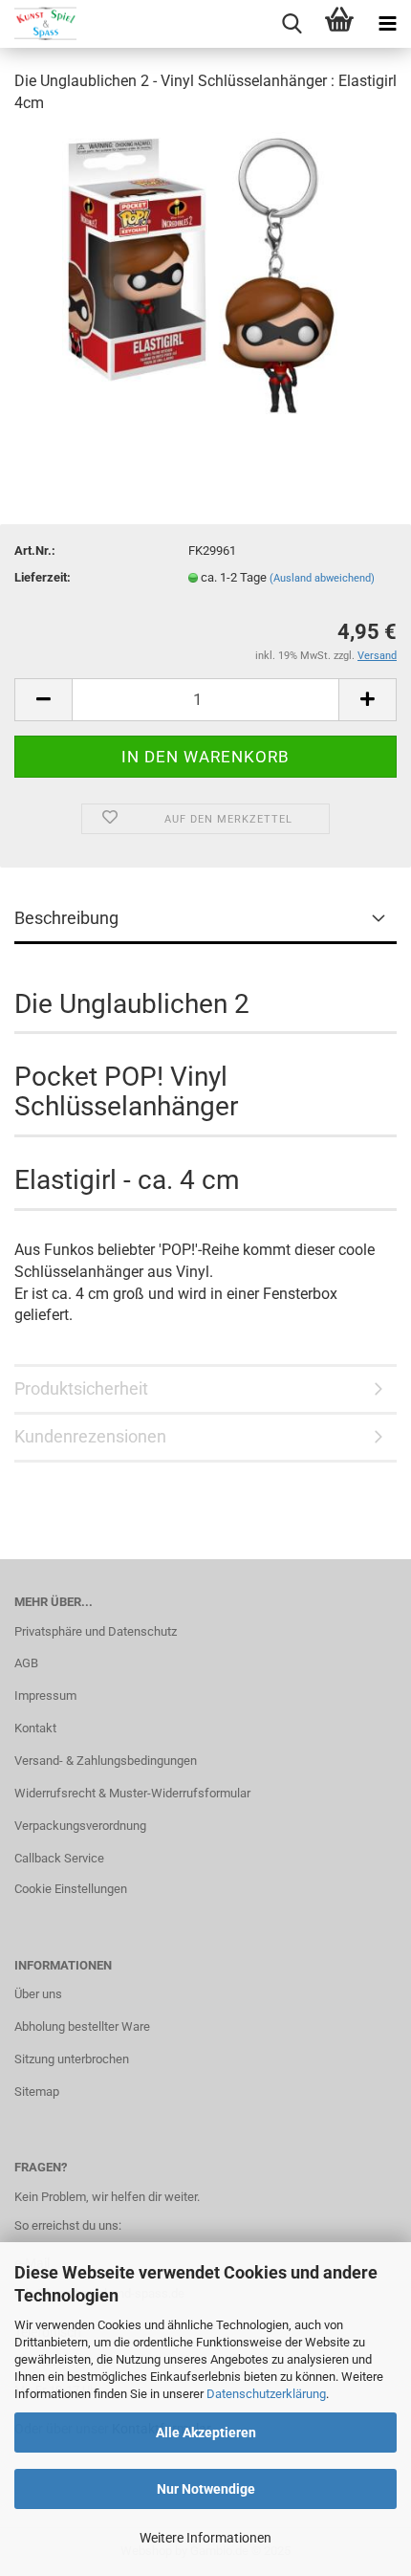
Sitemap (37, 2092)
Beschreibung (66, 918)
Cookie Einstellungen (71, 1889)
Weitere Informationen (205, 2538)
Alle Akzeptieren (206, 2433)
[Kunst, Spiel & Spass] (38, 24)
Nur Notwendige (206, 2489)
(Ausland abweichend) (322, 578)
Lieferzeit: (43, 577)
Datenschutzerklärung (266, 2394)
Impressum (45, 1695)
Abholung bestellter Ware (82, 2026)
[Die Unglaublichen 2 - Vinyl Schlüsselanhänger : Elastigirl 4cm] (205, 274)
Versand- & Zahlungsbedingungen (106, 1761)
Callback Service (59, 1858)
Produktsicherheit (81, 1388)
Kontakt (35, 1728)
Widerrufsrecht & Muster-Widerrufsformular (132, 1793)
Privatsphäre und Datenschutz (96, 1631)
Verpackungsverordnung (80, 1826)
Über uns (38, 1994)
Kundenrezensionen (90, 1436)
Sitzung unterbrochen (72, 2059)
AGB (26, 1663)
